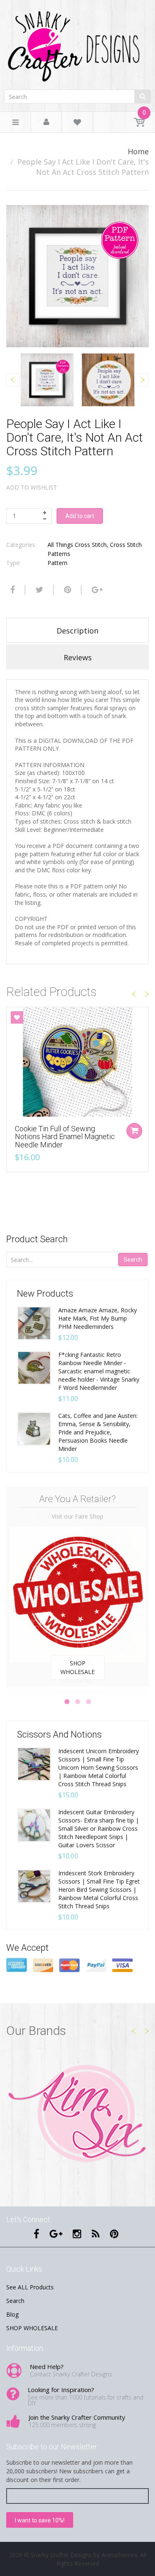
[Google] (96, 590)
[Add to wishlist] (17, 1017)
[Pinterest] (114, 2234)
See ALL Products (30, 2287)
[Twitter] (38, 590)
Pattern (57, 563)
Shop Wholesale (77, 1667)
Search (133, 1260)
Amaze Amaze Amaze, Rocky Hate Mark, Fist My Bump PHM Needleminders (98, 1318)
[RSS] (96, 2234)
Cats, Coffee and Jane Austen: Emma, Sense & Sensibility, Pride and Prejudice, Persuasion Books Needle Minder (98, 1432)
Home (138, 151)
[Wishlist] (77, 124)
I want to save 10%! (40, 2520)
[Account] (46, 122)
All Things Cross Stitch (77, 545)
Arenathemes (119, 2555)
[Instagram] (77, 2234)
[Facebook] (12, 590)
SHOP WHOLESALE (32, 2328)
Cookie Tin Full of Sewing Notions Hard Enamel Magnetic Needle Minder (65, 1137)
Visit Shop (77, 2115)
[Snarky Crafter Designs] (77, 44)
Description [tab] (77, 631)
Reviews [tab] (78, 657)
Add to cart (80, 516)
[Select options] (134, 1131)
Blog (12, 2314)
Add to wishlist (32, 487)
